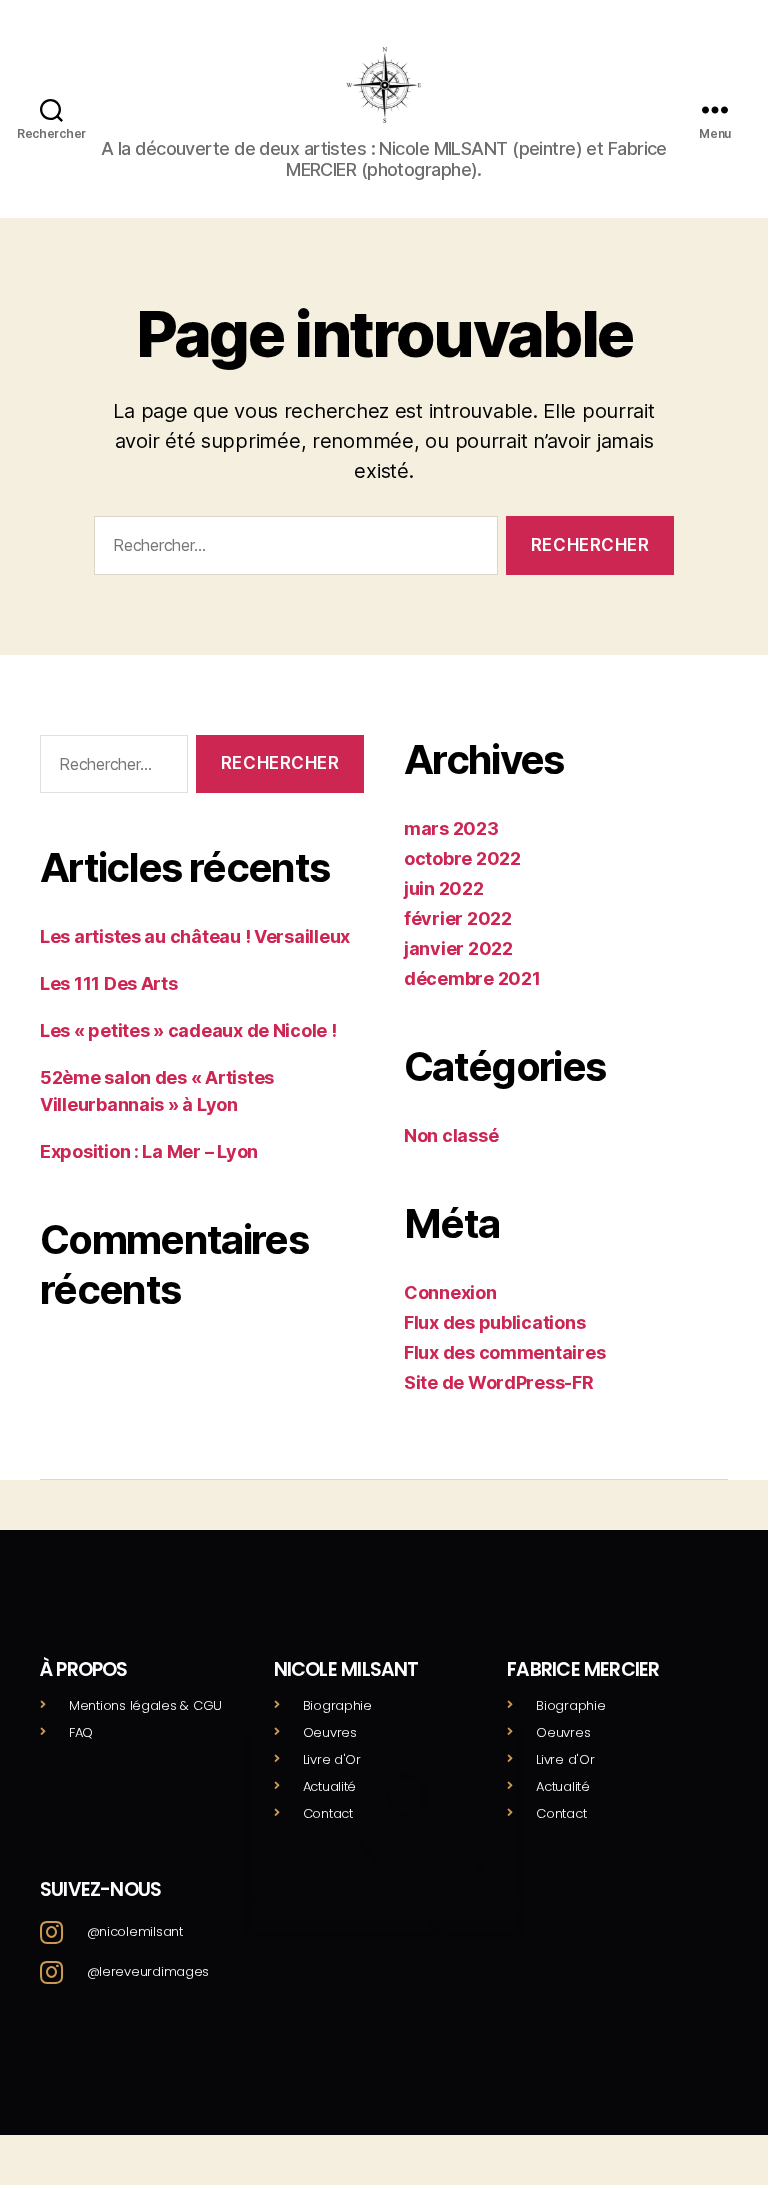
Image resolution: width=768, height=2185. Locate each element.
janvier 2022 (458, 948)
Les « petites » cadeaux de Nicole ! (188, 1030)
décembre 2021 (472, 978)
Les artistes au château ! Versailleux (195, 936)
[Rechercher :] (292, 549)
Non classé (451, 1135)
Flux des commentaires (504, 1352)
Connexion (450, 1292)
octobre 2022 (462, 858)
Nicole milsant (346, 1669)
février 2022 (458, 918)
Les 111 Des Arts (109, 983)
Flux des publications (494, 1322)
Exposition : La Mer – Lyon (149, 1151)
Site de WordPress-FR (499, 1382)
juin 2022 (444, 888)
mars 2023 (451, 828)
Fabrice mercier (583, 1669)
